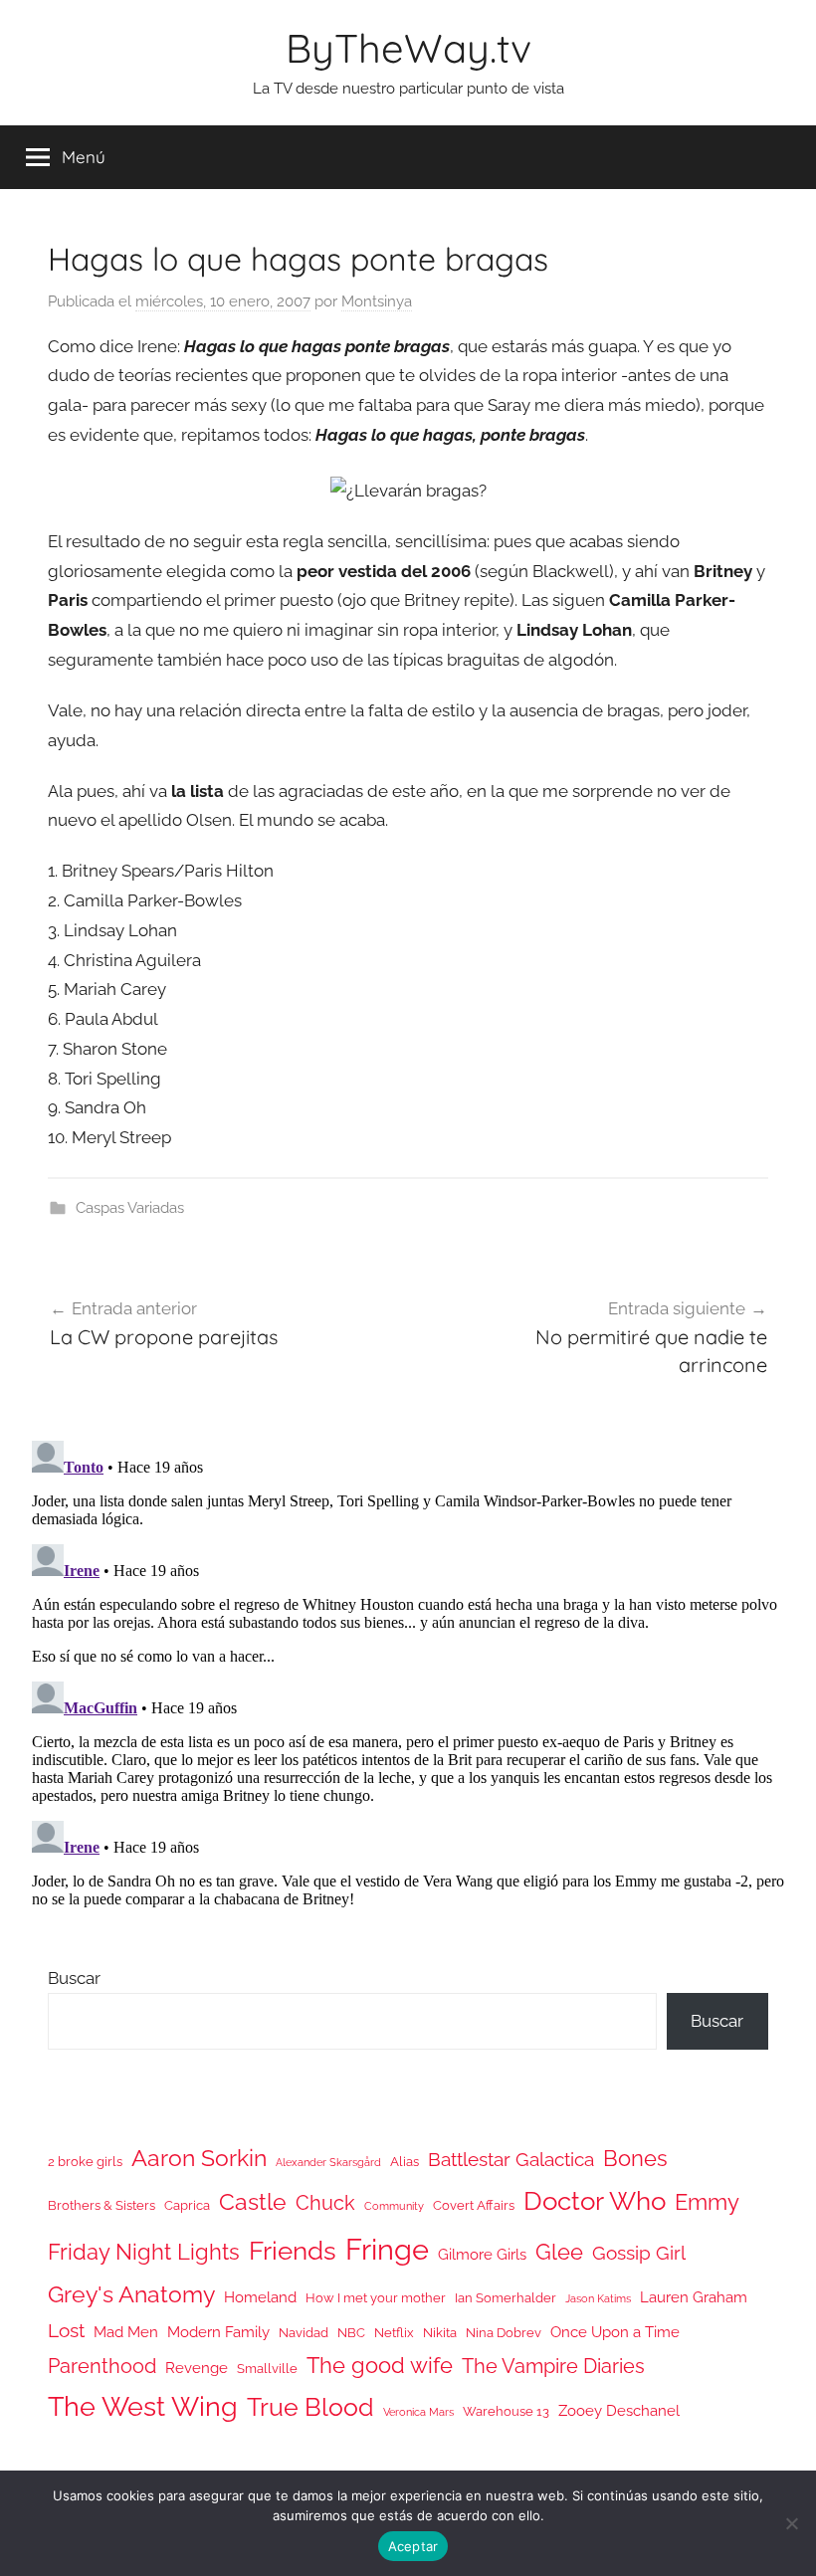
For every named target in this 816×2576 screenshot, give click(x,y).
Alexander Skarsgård (328, 2162)
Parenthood (102, 2366)
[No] (791, 2523)
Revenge (197, 2368)
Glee (559, 2252)
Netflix (394, 2333)
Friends (293, 2250)
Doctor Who (595, 2200)
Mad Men (126, 2332)
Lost (66, 2330)
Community (394, 2206)
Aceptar (413, 2546)
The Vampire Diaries (553, 2366)
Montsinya (377, 301)
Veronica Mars (418, 2412)
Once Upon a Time (615, 2332)
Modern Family (218, 2332)
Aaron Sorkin (199, 2158)
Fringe (387, 2249)
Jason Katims (598, 2298)
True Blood (310, 2407)
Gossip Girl (639, 2253)
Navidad (304, 2333)
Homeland (260, 2297)
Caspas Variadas (130, 1208)
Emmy (707, 2202)
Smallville (267, 2369)
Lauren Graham (694, 2297)
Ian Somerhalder (506, 2298)
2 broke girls (85, 2162)
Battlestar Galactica (511, 2159)
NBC (351, 2333)
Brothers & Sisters (102, 2205)
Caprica (187, 2205)
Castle (253, 2201)
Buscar (74, 1978)
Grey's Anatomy (131, 2294)
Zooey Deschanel (619, 2410)
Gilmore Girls (482, 2254)
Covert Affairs (474, 2205)
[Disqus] (408, 1682)
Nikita (440, 2333)
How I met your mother (376, 2298)
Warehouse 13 (506, 2411)
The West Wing (143, 2406)
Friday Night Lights (144, 2252)
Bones (635, 2159)
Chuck (325, 2203)
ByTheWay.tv (408, 48)
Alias (405, 2162)
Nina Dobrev (504, 2333)
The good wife (380, 2366)
